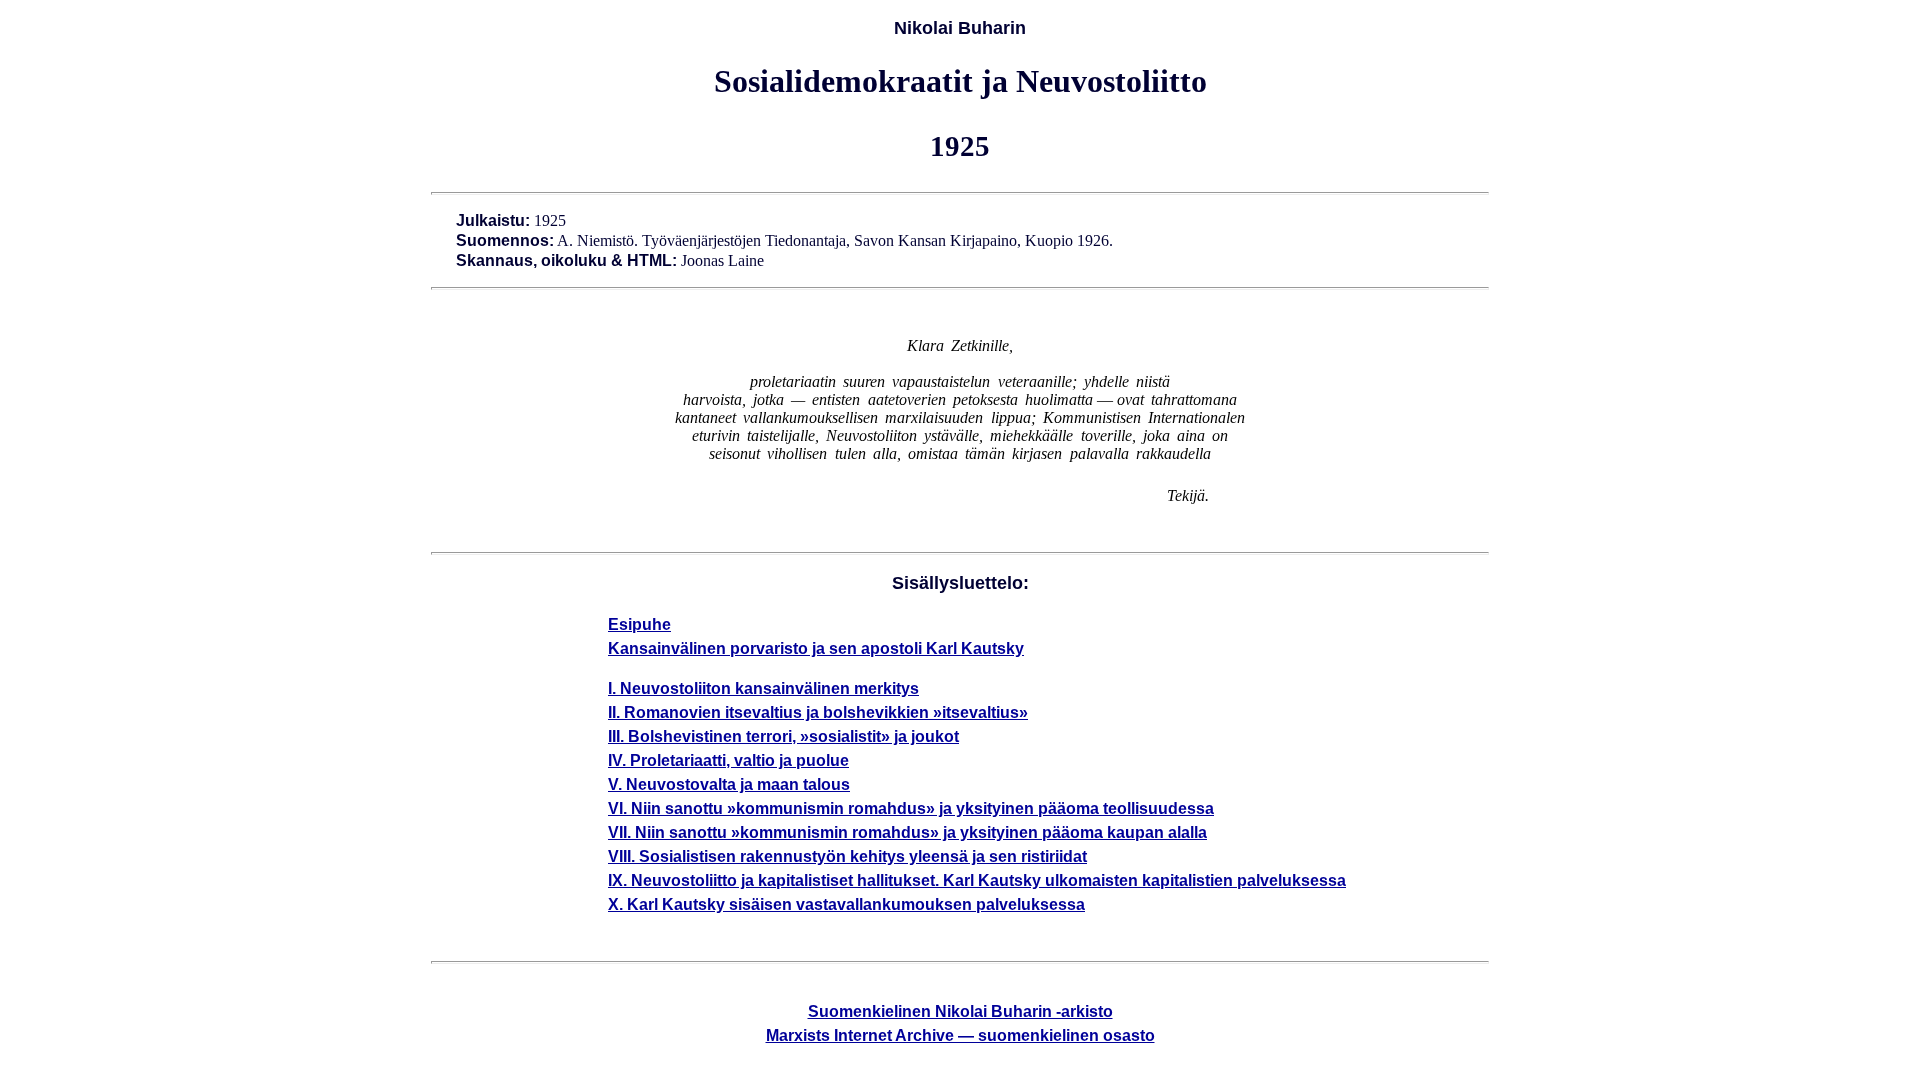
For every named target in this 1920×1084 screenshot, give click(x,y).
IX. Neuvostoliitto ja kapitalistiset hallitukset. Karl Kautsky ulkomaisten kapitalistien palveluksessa (977, 880)
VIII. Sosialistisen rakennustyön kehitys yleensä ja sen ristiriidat (847, 856)
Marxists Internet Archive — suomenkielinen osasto (960, 1035)
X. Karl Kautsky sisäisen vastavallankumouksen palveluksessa (846, 904)
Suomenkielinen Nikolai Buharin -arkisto (960, 1011)
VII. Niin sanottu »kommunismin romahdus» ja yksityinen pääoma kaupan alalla (907, 832)
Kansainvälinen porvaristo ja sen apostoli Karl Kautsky (816, 648)
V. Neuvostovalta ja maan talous (729, 784)
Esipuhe (639, 624)
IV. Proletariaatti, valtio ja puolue (728, 760)
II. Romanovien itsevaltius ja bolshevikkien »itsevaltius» (818, 712)
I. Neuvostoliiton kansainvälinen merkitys (763, 688)
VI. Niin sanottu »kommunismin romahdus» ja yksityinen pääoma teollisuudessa (911, 808)
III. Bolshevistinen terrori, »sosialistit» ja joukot (783, 736)
